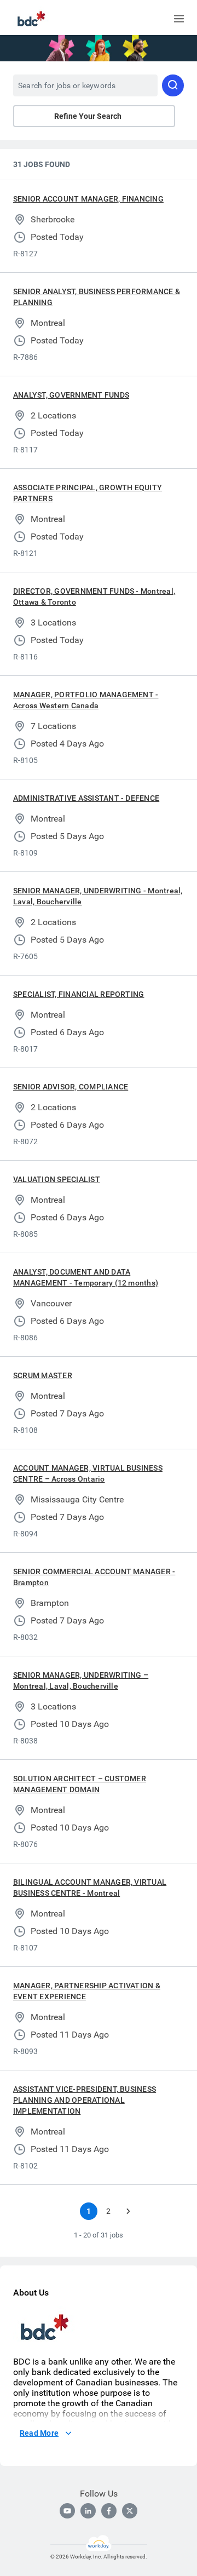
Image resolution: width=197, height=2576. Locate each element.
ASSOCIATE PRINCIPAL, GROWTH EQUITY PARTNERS (88, 493)
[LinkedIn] (88, 2511)
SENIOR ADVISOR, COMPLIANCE (71, 1087)
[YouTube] (67, 2511)
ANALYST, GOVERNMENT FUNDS (71, 395)
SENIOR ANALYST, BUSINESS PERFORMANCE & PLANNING (97, 297)
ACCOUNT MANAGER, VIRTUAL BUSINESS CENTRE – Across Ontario (88, 1473)
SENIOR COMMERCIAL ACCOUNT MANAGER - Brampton (94, 1577)
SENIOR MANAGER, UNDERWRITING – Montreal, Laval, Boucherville (81, 1680)
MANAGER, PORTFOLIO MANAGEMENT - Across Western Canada (86, 700)
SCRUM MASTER (43, 1375)
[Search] (173, 85)
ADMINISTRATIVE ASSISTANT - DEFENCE (86, 798)
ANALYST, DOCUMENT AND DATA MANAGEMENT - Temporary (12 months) (86, 1277)
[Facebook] (109, 2511)
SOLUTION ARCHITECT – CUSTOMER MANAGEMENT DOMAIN (80, 1784)
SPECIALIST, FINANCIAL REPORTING (79, 994)
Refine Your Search (88, 116)
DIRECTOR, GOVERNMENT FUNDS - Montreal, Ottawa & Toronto (94, 596)
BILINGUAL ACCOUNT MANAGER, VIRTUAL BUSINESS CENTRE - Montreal (90, 1887)
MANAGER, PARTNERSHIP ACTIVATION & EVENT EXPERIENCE (87, 1991)
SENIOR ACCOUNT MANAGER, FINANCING (88, 199)
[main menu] (179, 19)
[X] (130, 2511)
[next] (128, 2211)
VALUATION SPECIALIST (57, 1179)
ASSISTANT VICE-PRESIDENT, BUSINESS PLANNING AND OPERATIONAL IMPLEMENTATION (85, 2100)
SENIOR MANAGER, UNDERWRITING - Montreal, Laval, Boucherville (98, 896)
